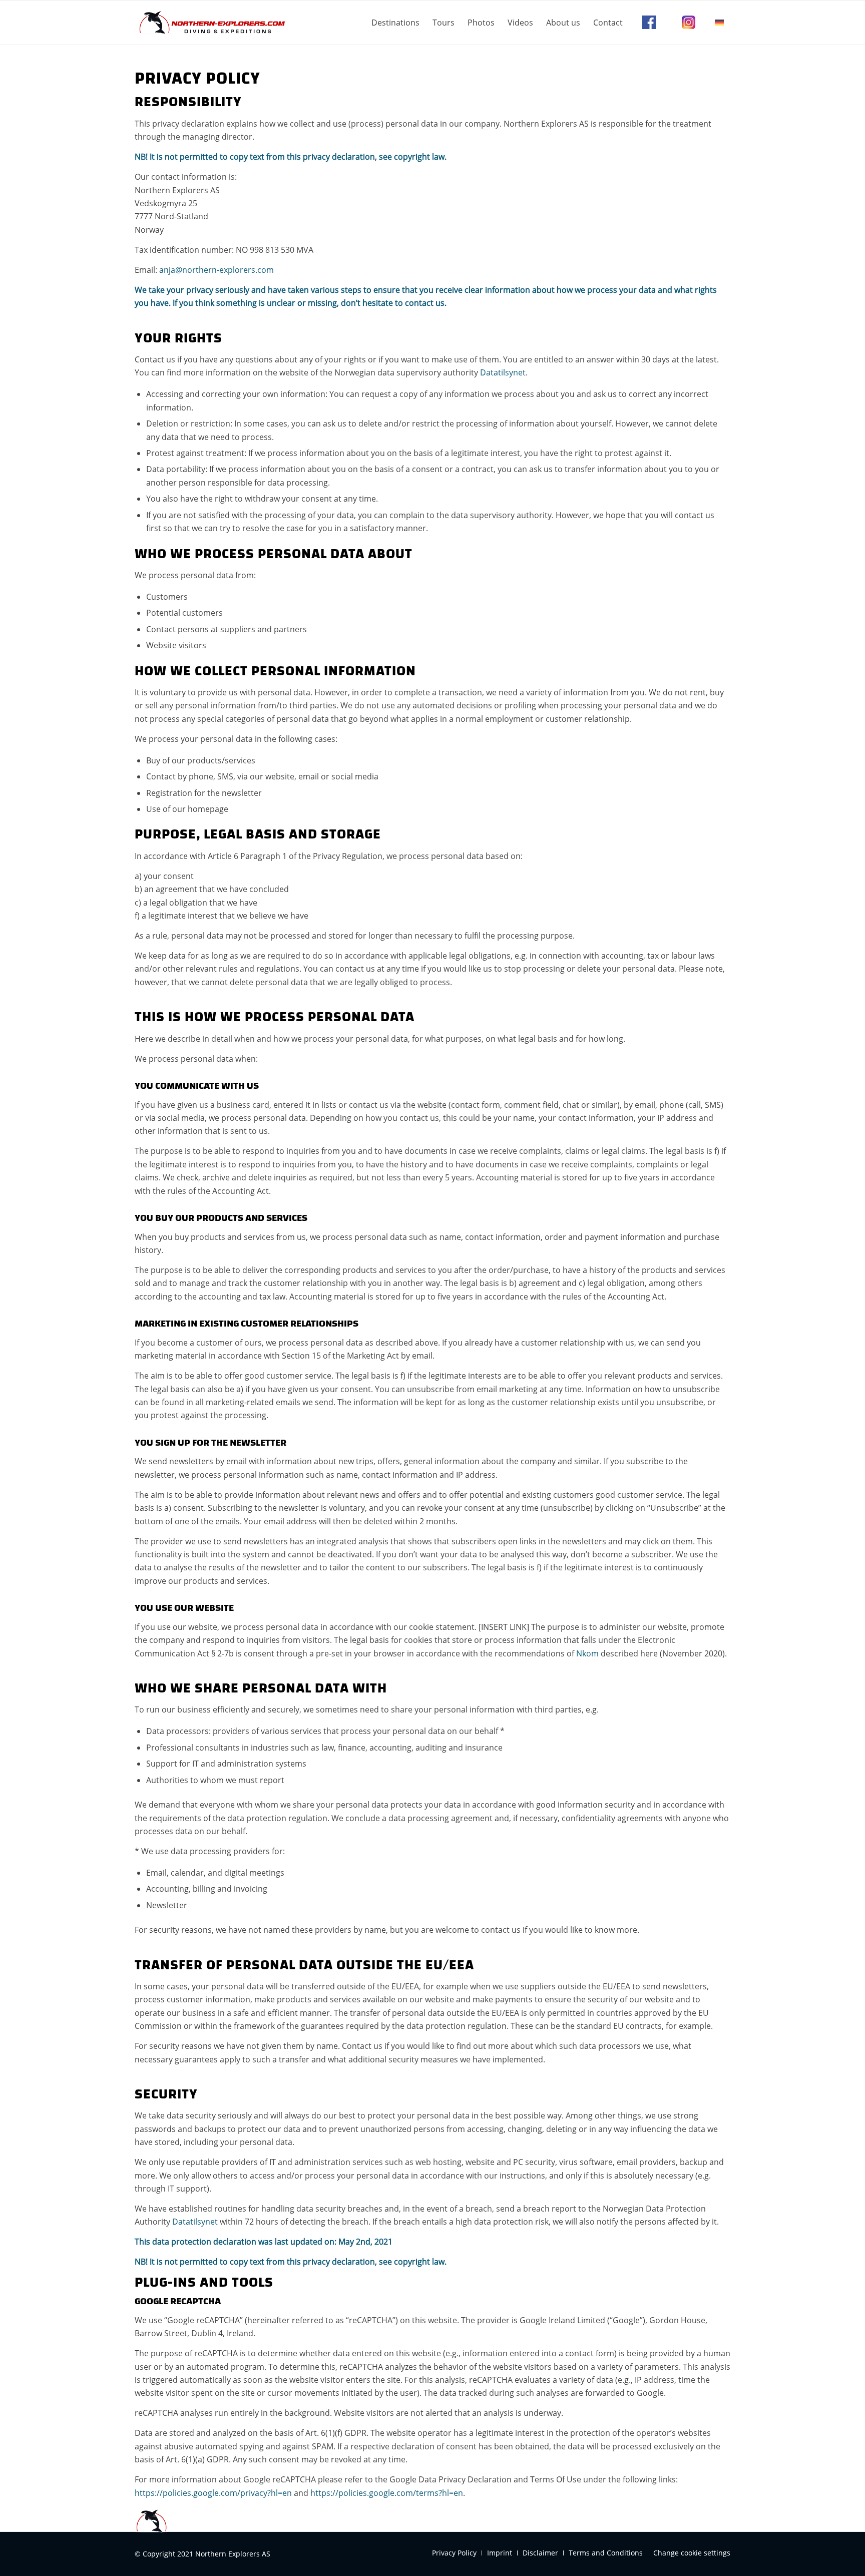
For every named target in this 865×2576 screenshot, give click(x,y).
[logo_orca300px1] (210, 23)
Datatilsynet (503, 372)
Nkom (587, 1653)
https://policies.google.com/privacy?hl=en (213, 2493)
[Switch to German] (719, 23)
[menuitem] (395, 23)
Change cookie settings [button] (692, 2553)
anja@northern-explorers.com (217, 270)
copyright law (419, 157)
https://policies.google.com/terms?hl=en (387, 2493)
